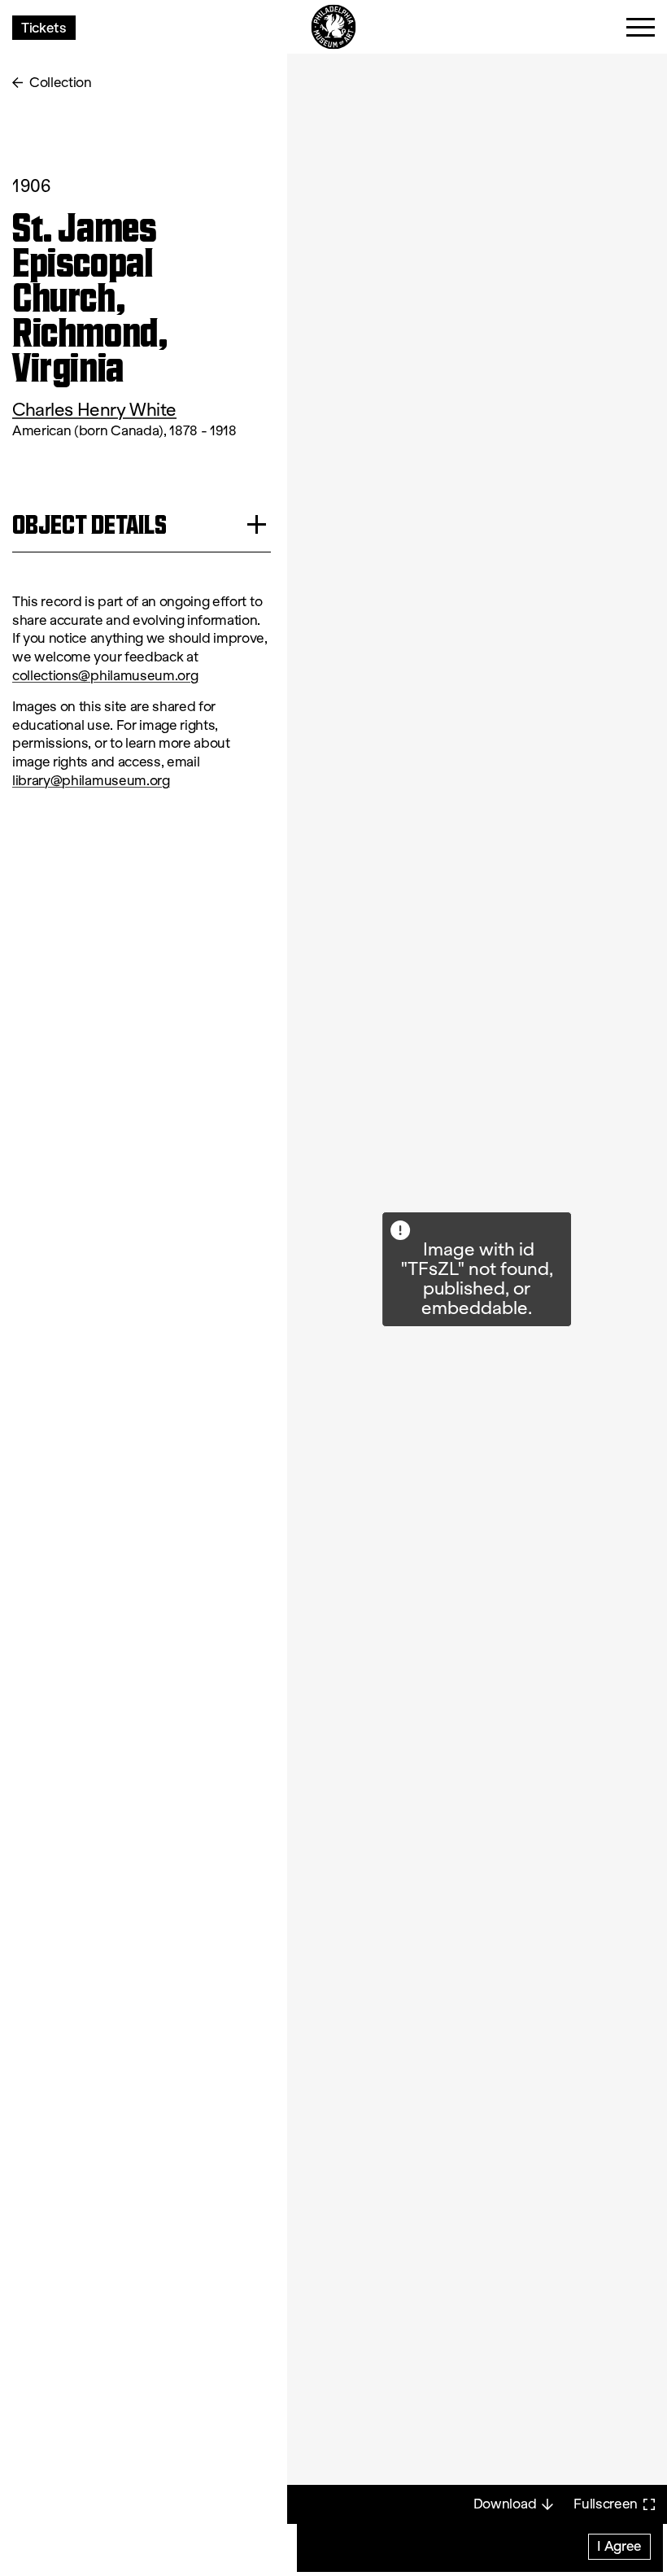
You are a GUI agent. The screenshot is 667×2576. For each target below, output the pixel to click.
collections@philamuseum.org (105, 676)
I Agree (619, 2545)
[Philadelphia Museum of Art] (334, 27)
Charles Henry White (94, 410)
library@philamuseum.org (91, 781)
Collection (61, 83)
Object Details (89, 524)
